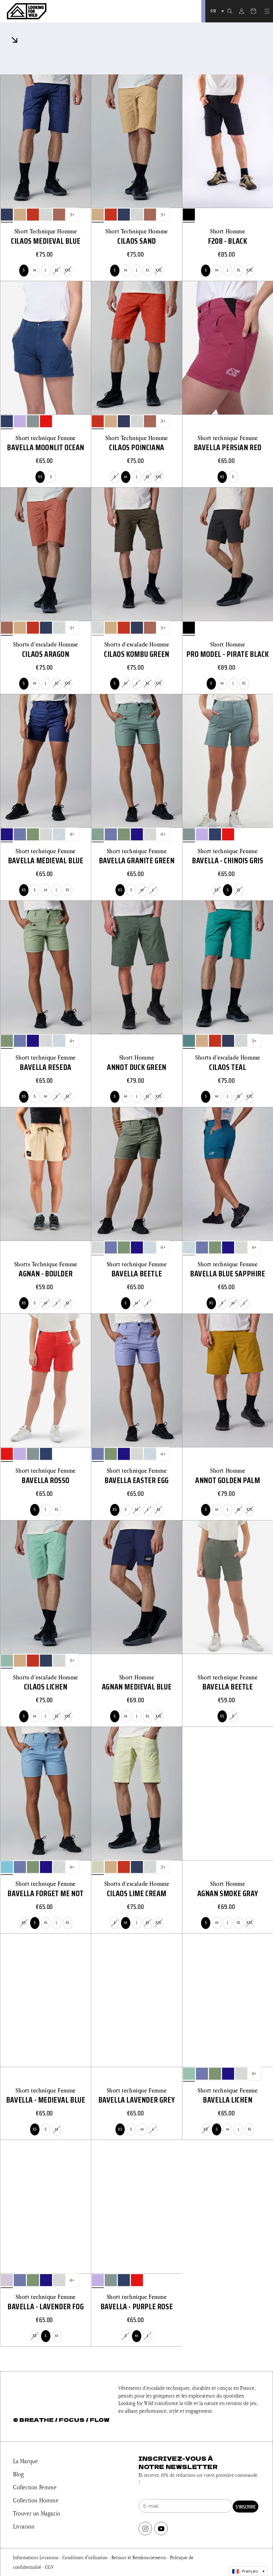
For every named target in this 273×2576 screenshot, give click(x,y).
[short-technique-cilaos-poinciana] (33, 215)
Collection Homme (36, 2500)
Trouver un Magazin (37, 2513)
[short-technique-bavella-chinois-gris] (33, 421)
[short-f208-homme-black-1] (189, 215)
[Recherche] (230, 11)
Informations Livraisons (36, 2557)
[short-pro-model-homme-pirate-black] (189, 628)
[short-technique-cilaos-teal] (189, 1041)
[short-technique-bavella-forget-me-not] (7, 1867)
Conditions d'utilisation (86, 2557)
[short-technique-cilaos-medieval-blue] (7, 215)
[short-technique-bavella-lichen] (189, 2074)
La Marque (25, 2461)
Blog (18, 2474)
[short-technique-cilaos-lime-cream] (98, 1867)
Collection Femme (35, 2487)
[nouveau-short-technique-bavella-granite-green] (98, 834)
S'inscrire (246, 2507)
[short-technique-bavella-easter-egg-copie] (7, 834)
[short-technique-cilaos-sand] (20, 215)
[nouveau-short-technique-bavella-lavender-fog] (7, 2280)
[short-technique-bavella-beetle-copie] (20, 834)
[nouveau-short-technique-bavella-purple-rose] (20, 421)
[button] (267, 11)
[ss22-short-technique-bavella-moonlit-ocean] (7, 421)
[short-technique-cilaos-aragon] (59, 215)
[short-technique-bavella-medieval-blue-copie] (33, 834)
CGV (49, 2567)
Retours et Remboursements (140, 2557)
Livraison (24, 2526)
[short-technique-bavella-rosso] (46, 421)
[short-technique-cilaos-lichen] (7, 1661)
